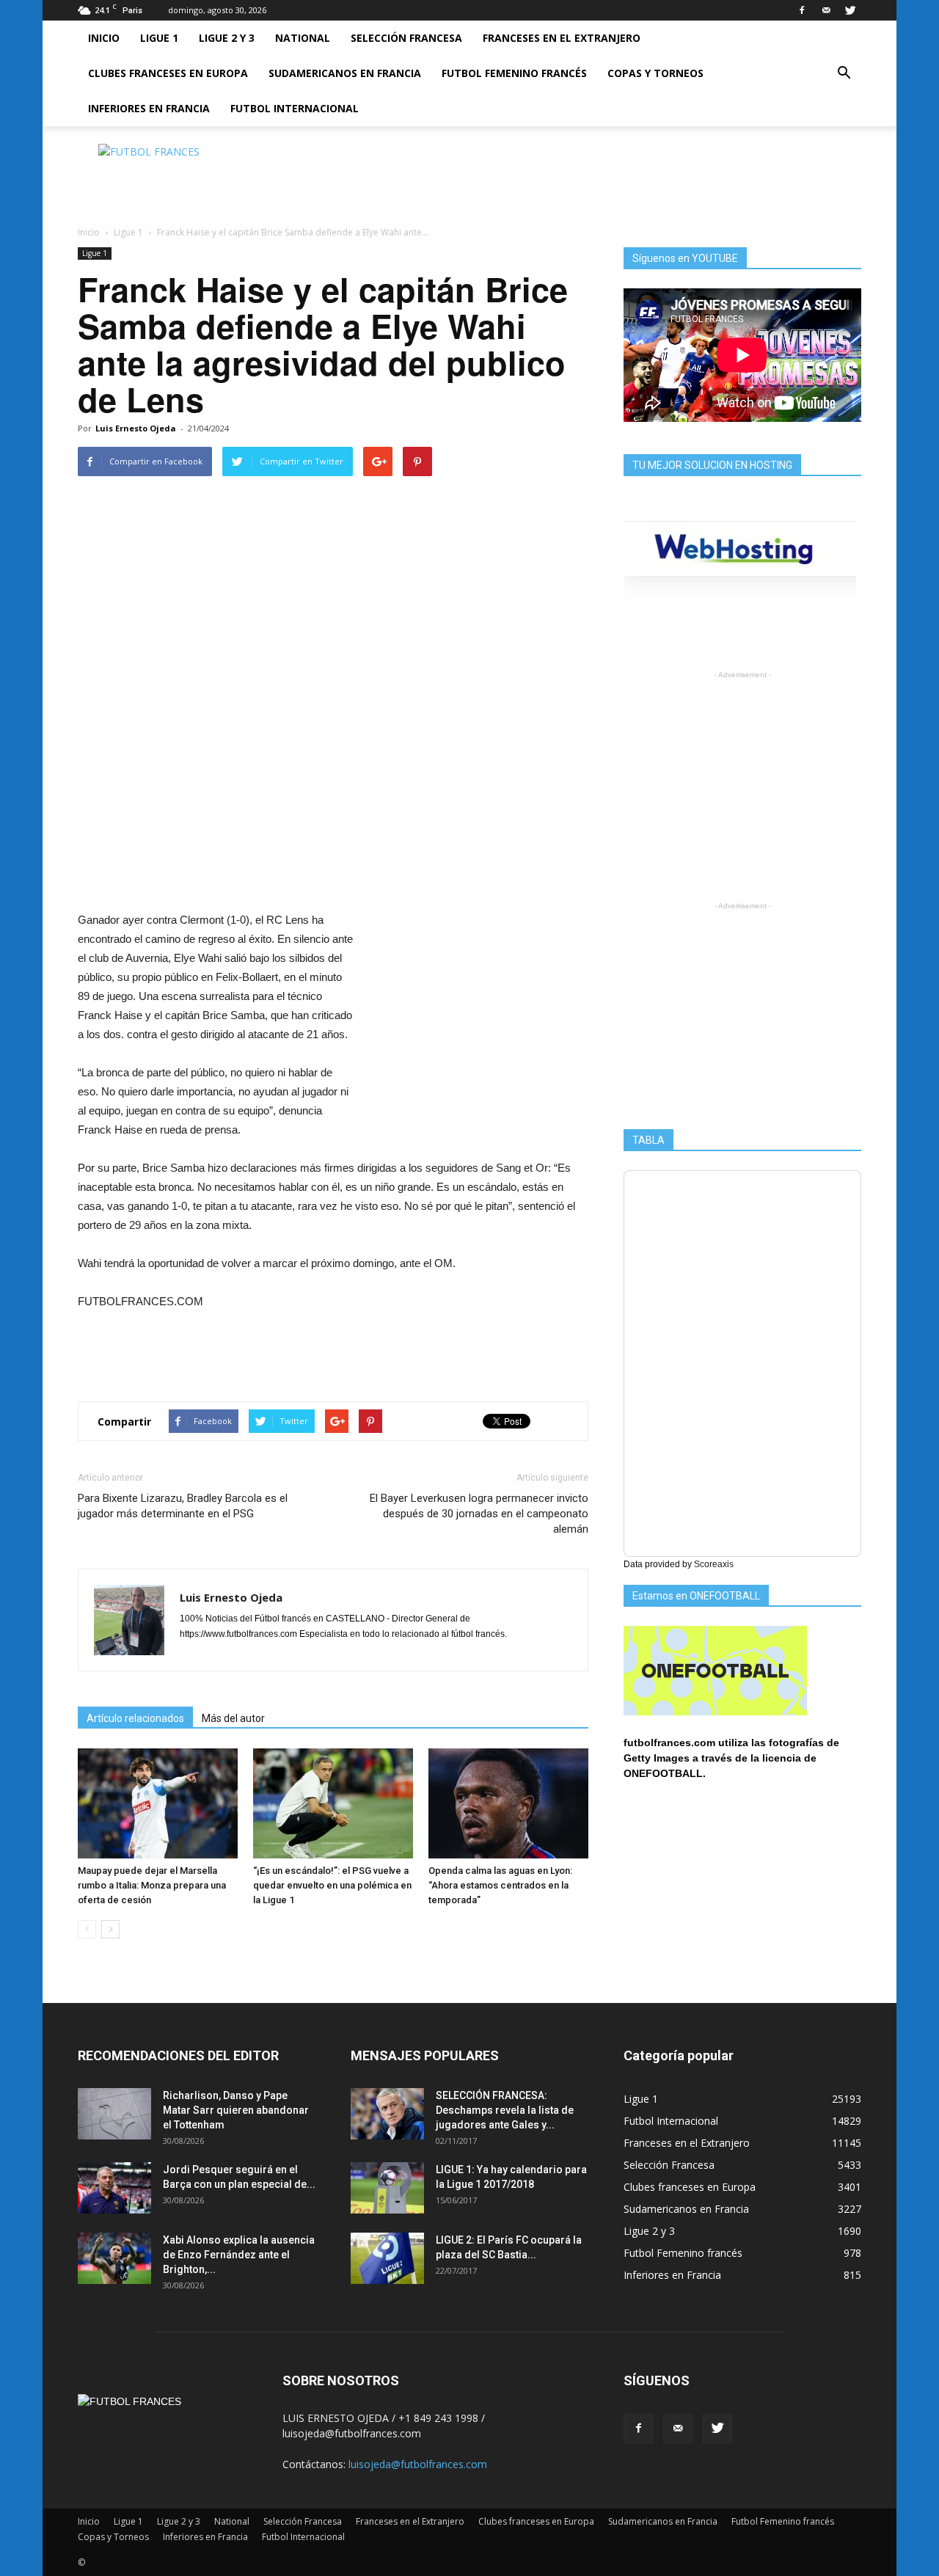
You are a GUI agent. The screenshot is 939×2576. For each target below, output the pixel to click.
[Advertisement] (594, 177)
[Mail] (826, 10)
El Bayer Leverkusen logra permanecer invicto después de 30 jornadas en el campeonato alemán (479, 1514)
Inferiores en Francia (149, 108)
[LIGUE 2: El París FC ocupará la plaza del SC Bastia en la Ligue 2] (387, 2258)
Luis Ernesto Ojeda (136, 428)
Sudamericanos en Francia (345, 73)
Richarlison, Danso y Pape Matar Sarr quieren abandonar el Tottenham (236, 2110)
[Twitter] (850, 10)
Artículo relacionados (135, 1718)
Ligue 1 (159, 38)
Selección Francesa (406, 38)
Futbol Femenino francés (514, 73)
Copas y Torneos (655, 73)
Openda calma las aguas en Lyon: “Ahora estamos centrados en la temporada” (500, 1885)
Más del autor (233, 1718)
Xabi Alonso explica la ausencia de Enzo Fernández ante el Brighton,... (239, 2255)
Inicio (104, 38)
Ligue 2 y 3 (227, 38)
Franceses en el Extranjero (562, 38)
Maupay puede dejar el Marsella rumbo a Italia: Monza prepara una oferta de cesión (152, 1885)
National (303, 38)
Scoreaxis (714, 1564)
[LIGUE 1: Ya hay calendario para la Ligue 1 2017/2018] (387, 2188)
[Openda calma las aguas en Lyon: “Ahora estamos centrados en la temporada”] (508, 1803)
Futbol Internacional (295, 108)
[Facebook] (802, 10)
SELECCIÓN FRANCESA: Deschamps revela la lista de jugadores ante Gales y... (505, 2110)
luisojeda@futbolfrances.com (418, 2464)
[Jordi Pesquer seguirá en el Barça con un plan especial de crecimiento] (114, 2188)
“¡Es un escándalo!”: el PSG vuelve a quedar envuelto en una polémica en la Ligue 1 (332, 1885)
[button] (844, 73)
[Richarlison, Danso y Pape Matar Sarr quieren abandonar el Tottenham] (114, 2114)
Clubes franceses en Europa (168, 73)
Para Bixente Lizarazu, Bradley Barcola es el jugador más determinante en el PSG (183, 1506)
